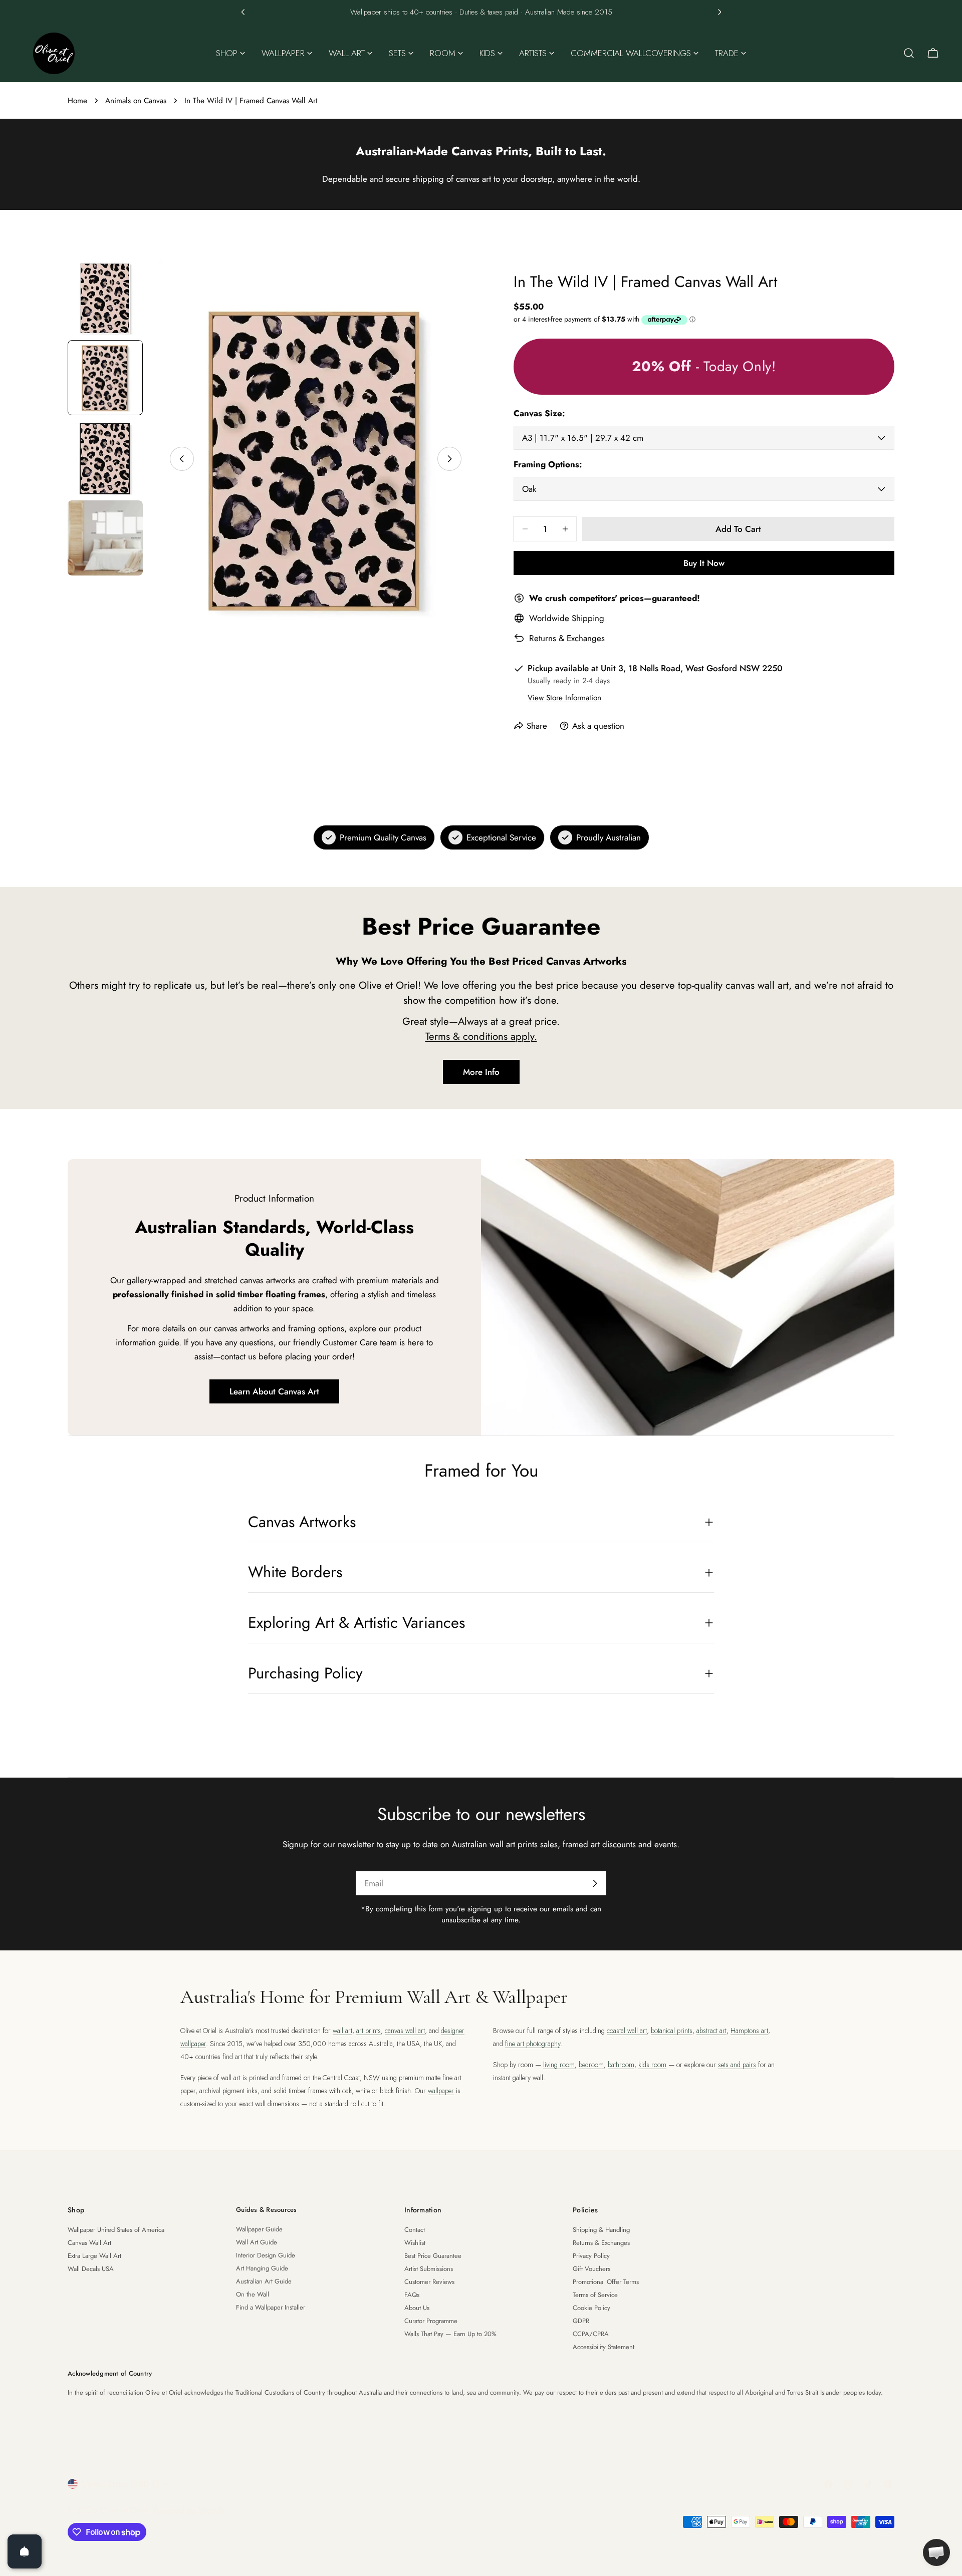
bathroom (621, 2065)
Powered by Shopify (189, 2510)
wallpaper (441, 2091)
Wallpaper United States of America (116, 2230)
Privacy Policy (591, 2256)
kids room (652, 2065)
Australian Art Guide (264, 2281)
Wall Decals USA (91, 2269)
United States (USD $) (121, 2484)
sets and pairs (737, 2065)
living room (559, 2065)
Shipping (588, 618)
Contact (415, 2230)
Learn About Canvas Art (274, 1391)
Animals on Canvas (136, 101)
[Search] (909, 53)
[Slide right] (449, 459)
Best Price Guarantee (433, 2256)
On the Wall (253, 2294)
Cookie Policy (591, 2308)
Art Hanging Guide (262, 2268)
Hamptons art (749, 2031)
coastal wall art (627, 2031)
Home (77, 101)
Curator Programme (431, 2321)
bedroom (591, 2065)
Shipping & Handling (601, 2230)
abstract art (711, 2031)
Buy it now (704, 563)
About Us (417, 2308)
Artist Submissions (429, 2269)
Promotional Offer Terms (606, 2282)
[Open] (25, 2551)
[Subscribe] (595, 1883)
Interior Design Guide (266, 2255)
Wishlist (415, 2243)
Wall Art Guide (257, 2242)
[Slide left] (182, 459)
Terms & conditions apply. (481, 1036)
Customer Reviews (429, 2282)
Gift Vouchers (591, 2269)
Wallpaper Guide (259, 2229)
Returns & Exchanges (567, 638)
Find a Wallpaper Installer (271, 2307)
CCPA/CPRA (591, 2334)
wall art (342, 2031)
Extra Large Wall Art (94, 2256)
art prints (369, 2031)
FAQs (412, 2295)
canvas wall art (405, 2031)
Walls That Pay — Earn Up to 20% (450, 2334)
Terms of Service (595, 2295)
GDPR (581, 2321)
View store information (564, 698)
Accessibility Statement (604, 2347)
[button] (243, 12)
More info (481, 1072)
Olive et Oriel (124, 2510)
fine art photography (533, 2044)
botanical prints (672, 2031)
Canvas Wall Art (89, 2243)
